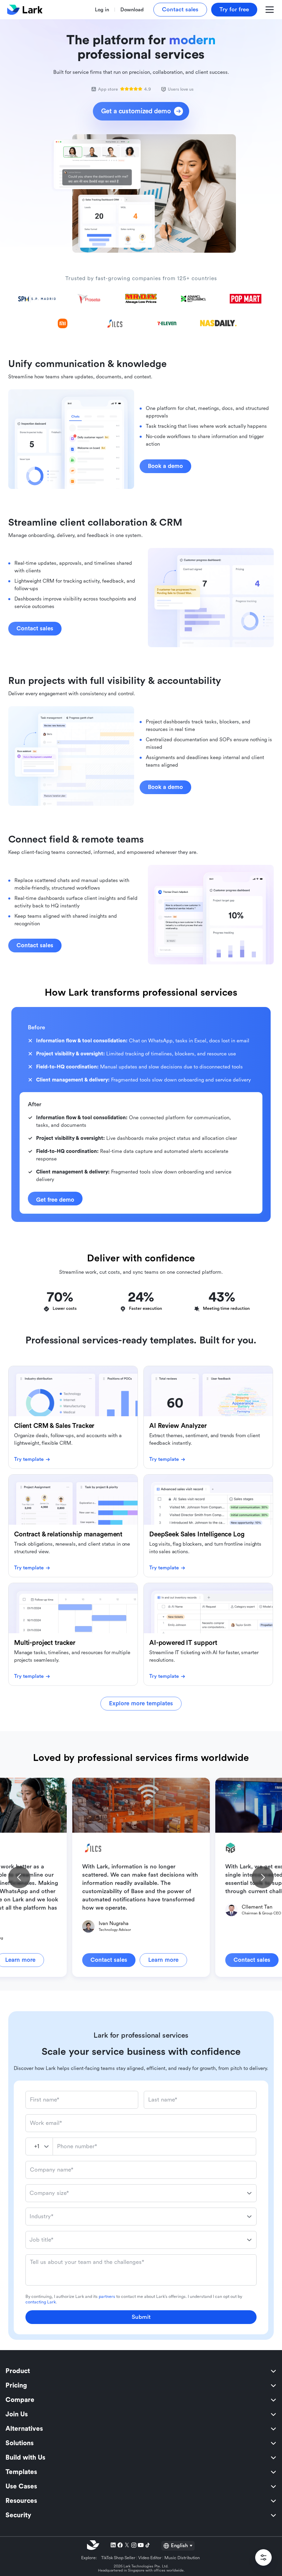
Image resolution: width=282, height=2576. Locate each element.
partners (107, 2297)
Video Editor (150, 2558)
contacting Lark (41, 2302)
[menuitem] (141, 2371)
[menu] (141, 2443)
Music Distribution (182, 2558)
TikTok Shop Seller (118, 2558)
